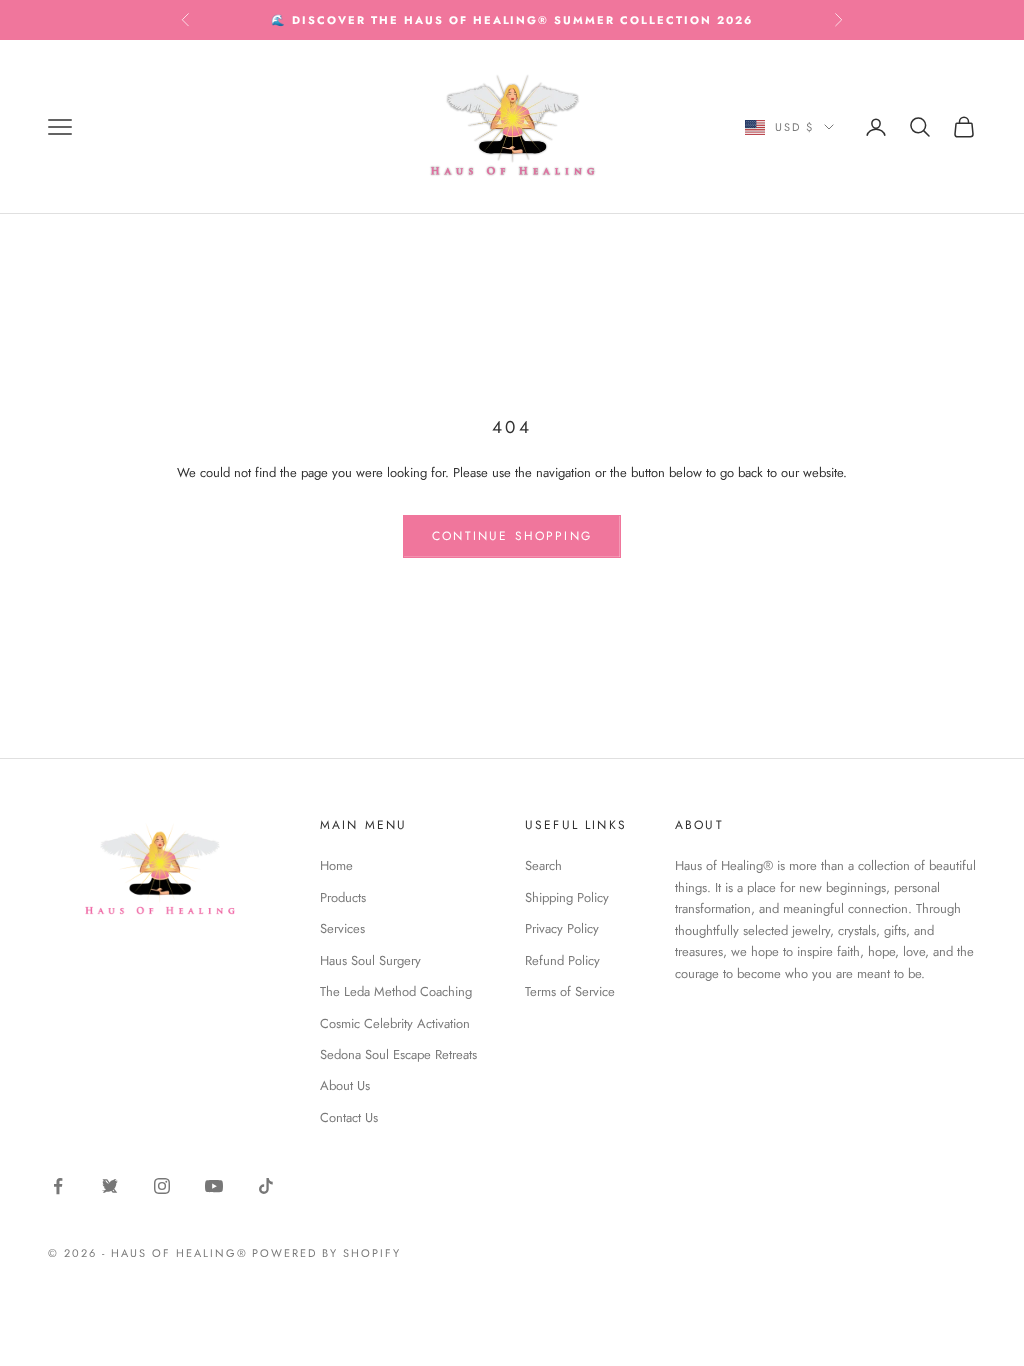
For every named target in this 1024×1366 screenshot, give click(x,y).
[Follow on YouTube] (214, 1186)
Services (342, 928)
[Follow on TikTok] (266, 1186)
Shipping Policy (567, 897)
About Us (345, 1085)
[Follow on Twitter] (110, 1186)
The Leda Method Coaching (396, 991)
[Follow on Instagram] (162, 1186)
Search (543, 865)
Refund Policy (562, 960)
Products (343, 897)
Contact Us (349, 1117)
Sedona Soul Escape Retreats (398, 1054)
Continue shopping (512, 536)
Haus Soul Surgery (370, 960)
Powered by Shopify (326, 1253)
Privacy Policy (562, 928)
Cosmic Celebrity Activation (395, 1023)
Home (336, 865)
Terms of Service (570, 991)
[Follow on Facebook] (58, 1186)
